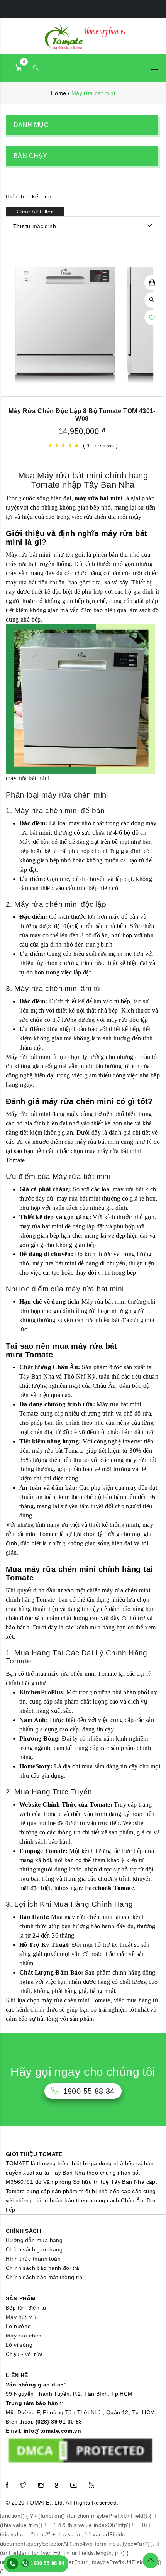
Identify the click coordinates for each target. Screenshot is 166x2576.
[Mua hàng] (152, 283)
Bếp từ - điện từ (26, 2308)
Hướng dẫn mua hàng (34, 2240)
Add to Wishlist (152, 317)
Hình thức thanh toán (33, 2259)
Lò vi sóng (19, 2345)
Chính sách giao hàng (34, 2249)
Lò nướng (18, 2326)
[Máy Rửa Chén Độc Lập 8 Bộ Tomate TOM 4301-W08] (83, 322)
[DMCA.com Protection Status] (80, 2450)
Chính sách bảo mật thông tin (44, 2277)
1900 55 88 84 (47, 2563)
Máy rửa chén (24, 2336)
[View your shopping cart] (19, 68)
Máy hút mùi (22, 2317)
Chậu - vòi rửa (25, 2354)
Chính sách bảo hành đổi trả (43, 2268)
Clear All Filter (35, 212)
